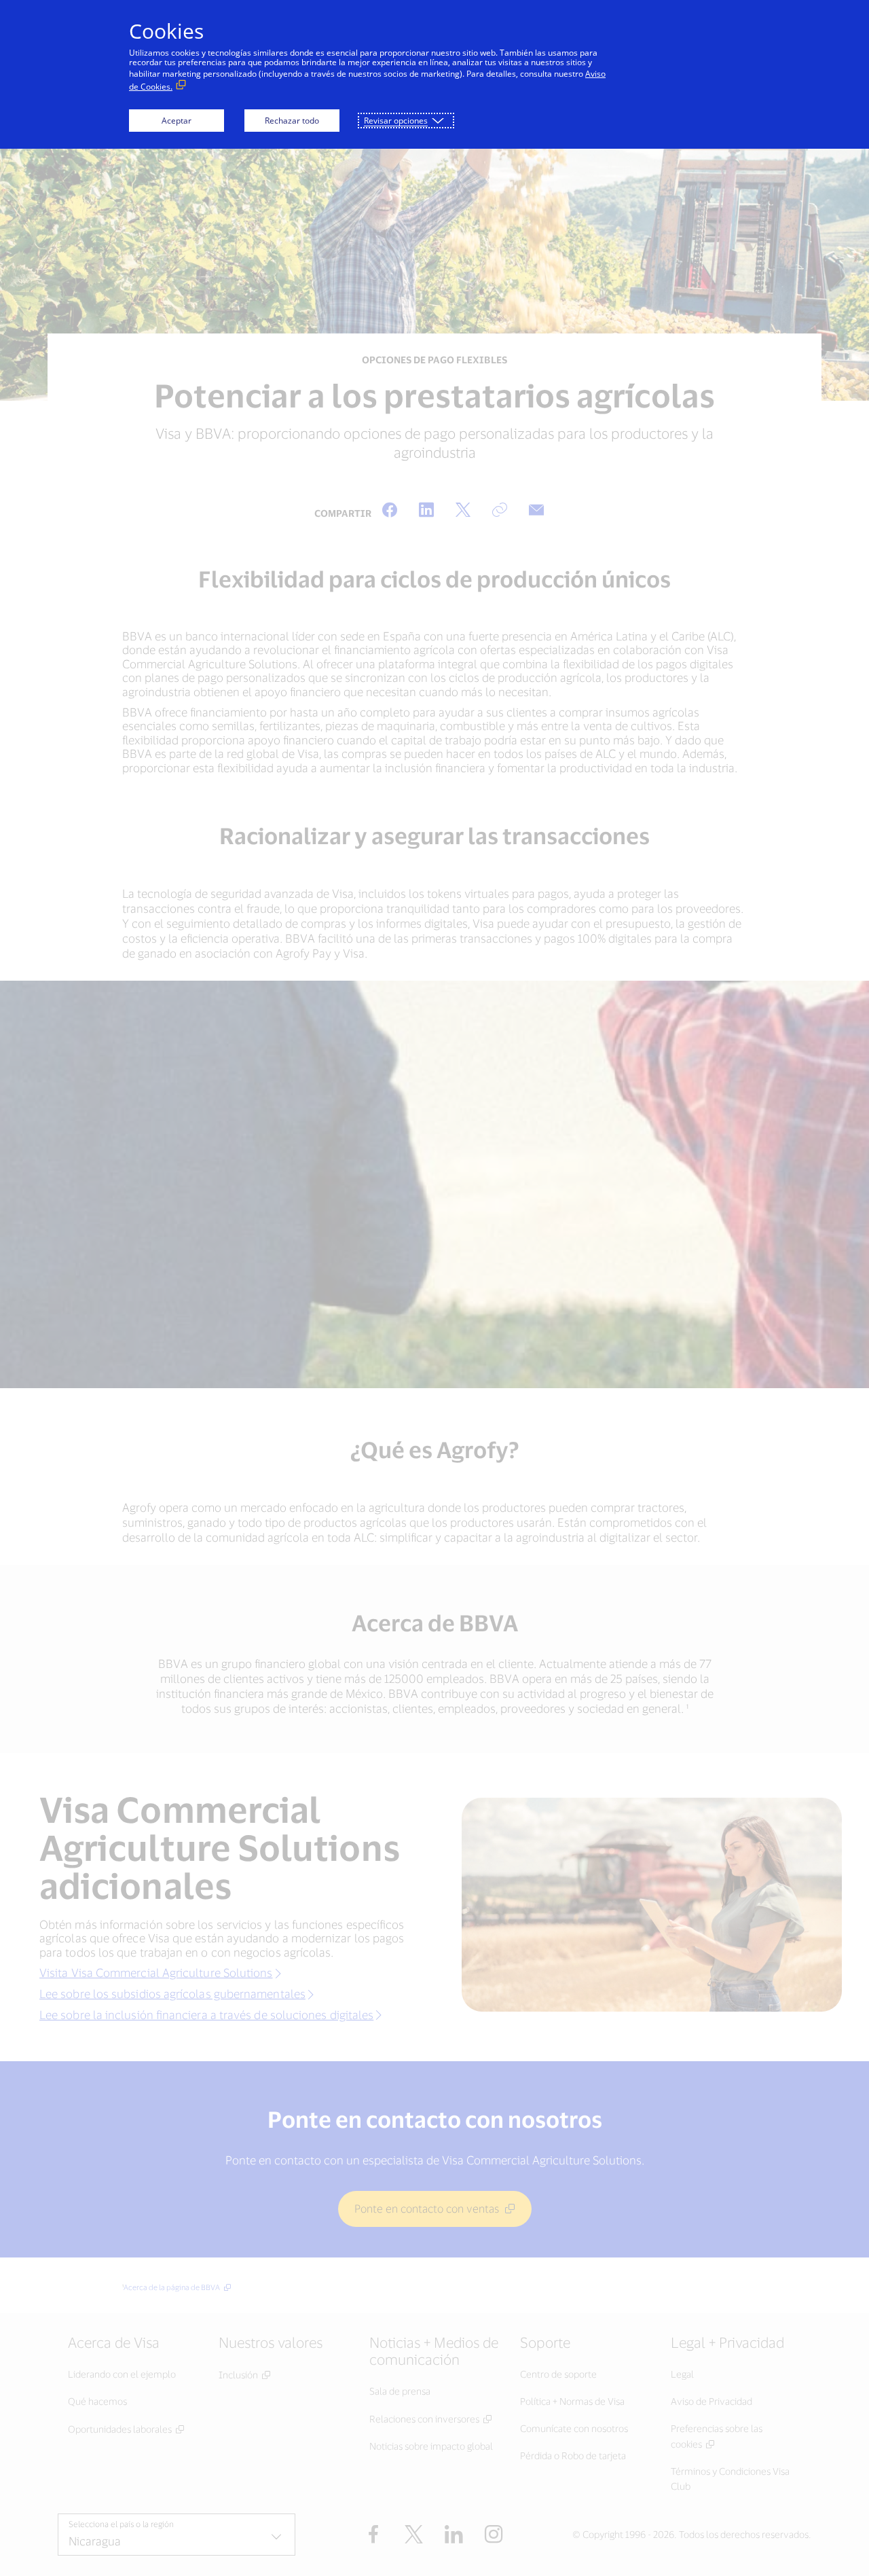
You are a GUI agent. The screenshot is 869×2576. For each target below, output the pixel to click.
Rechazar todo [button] (292, 121)
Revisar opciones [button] (396, 121)
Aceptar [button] (177, 121)
